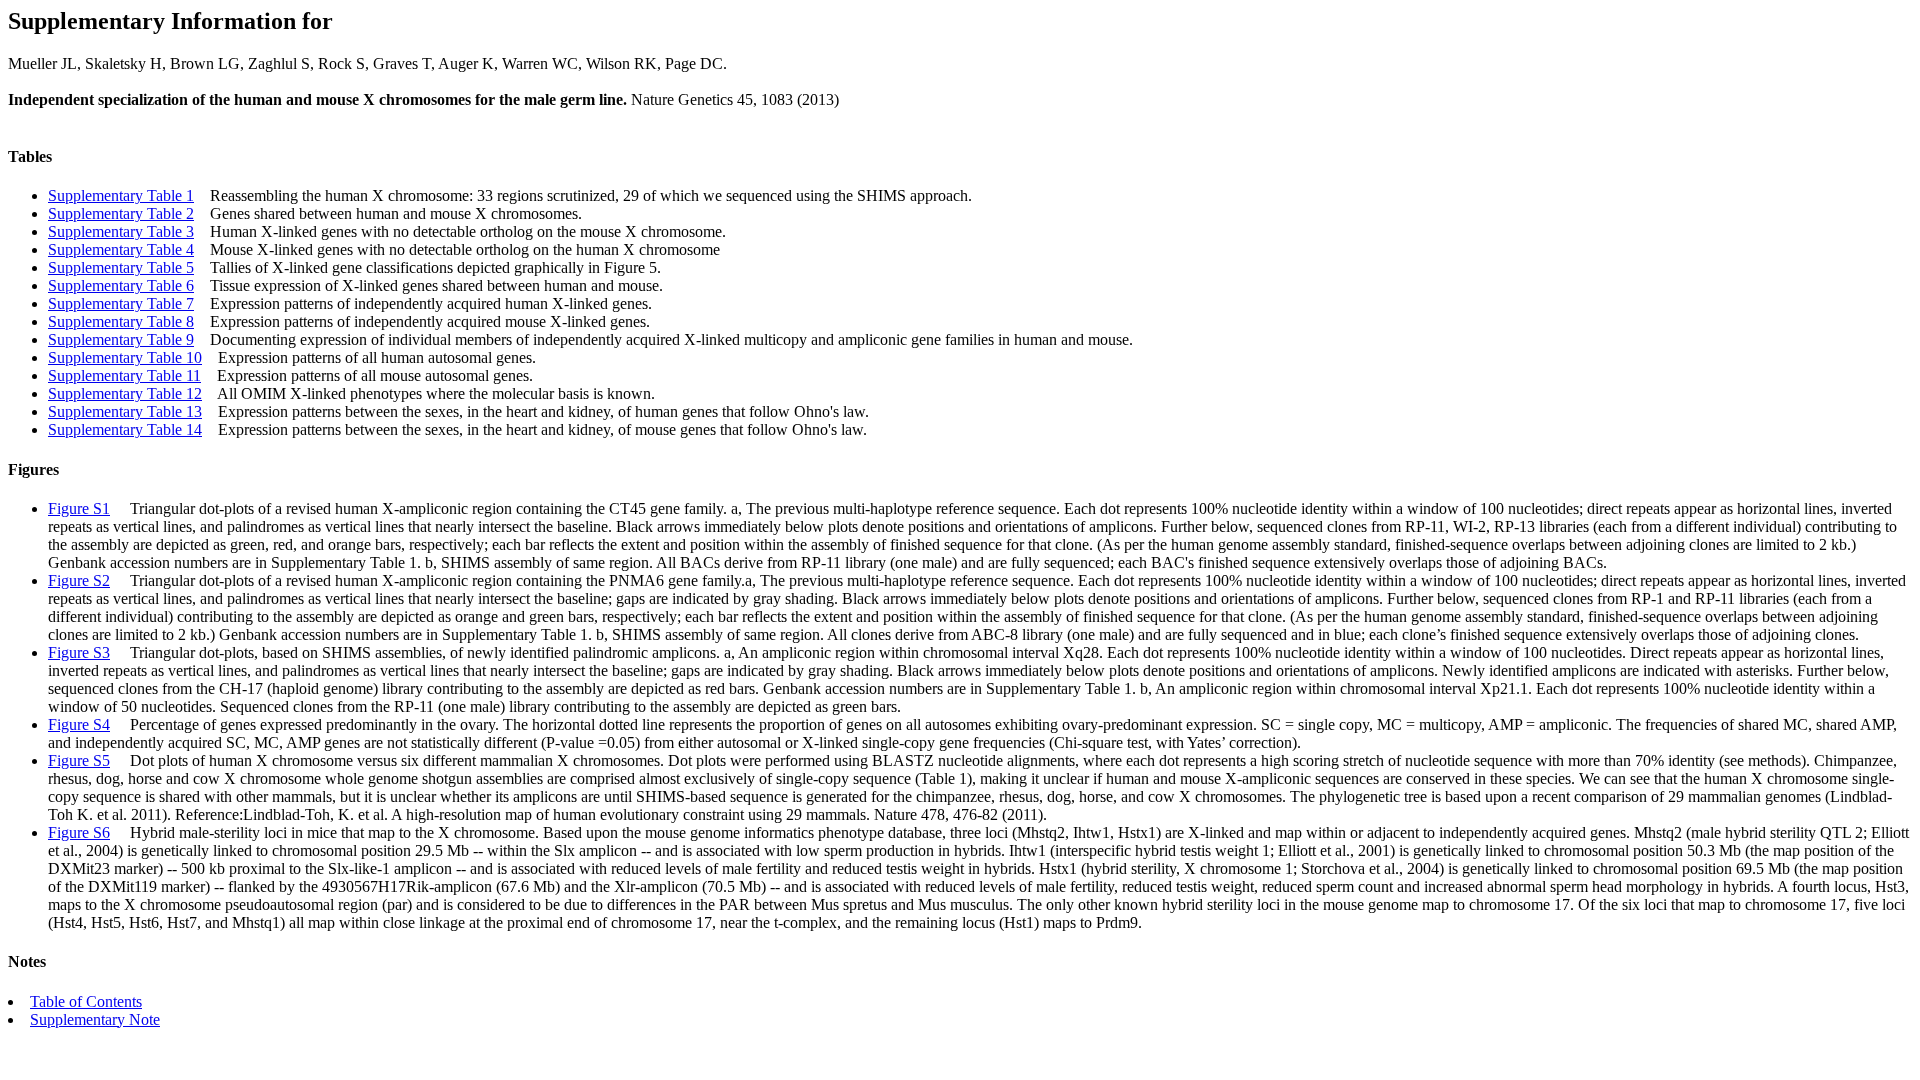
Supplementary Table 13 (125, 411)
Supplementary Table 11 (124, 375)
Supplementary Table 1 (121, 195)
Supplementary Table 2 (121, 213)
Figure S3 (79, 652)
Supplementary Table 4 (121, 249)
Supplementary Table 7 (121, 303)
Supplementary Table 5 (121, 267)
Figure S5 (79, 760)
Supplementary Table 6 (121, 285)
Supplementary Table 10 (125, 357)
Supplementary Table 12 (125, 393)
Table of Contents (86, 1001)
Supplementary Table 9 (121, 339)
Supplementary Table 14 (125, 429)
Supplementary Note (95, 1019)
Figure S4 (79, 724)
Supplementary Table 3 (121, 231)
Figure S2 (79, 580)
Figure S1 (79, 508)
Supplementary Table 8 (121, 321)
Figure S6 (79, 832)
